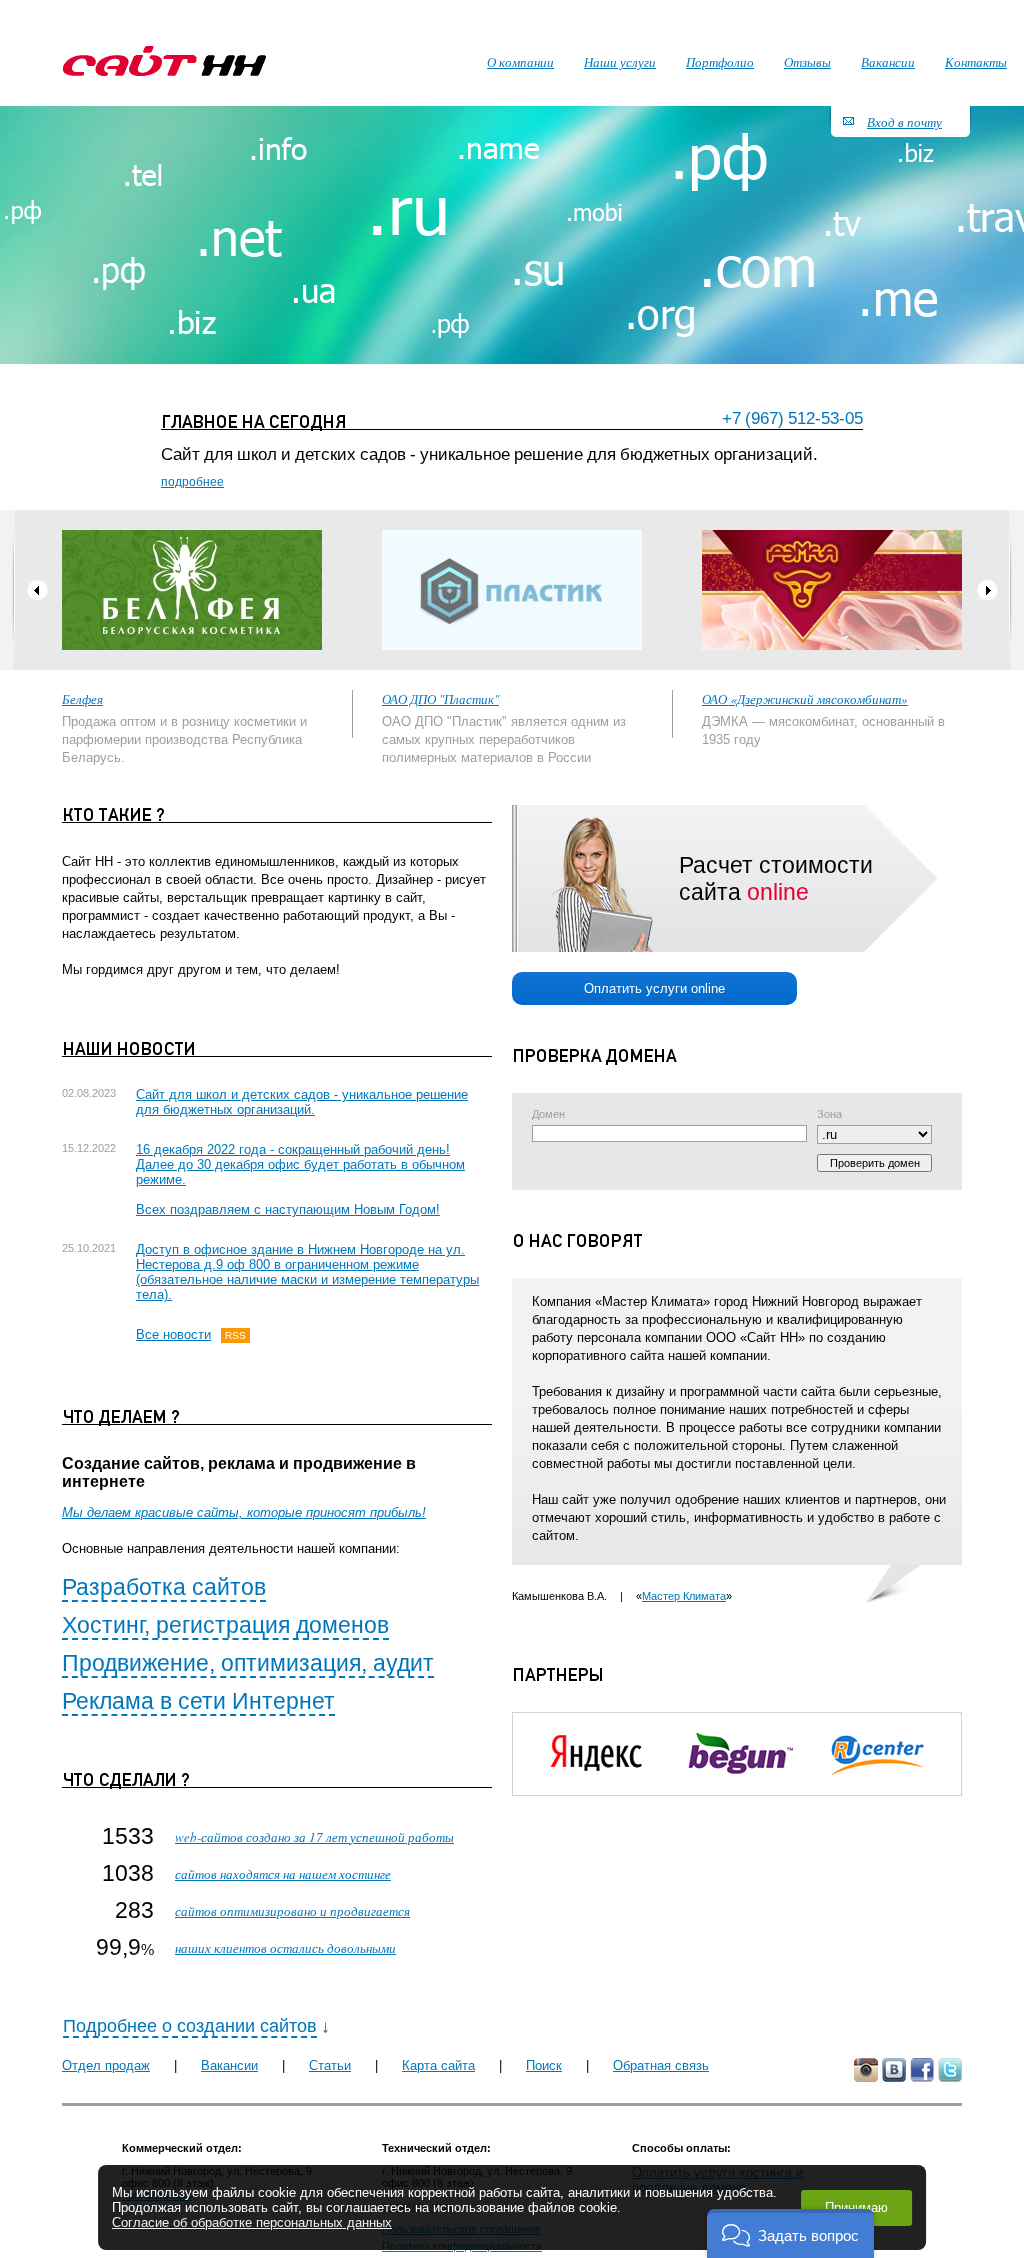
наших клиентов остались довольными (285, 1948)
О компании (520, 62)
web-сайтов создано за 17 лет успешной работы (314, 1837)
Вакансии (229, 2065)
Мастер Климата (684, 1596)
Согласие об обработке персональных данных (252, 2222)
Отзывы (807, 62)
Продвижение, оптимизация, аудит (248, 1663)
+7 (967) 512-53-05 (792, 418)
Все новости (173, 1334)
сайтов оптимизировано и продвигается (292, 1911)
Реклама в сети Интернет (198, 1701)
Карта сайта (438, 2065)
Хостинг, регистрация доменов (225, 1625)
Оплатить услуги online (654, 988)
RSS (235, 1335)
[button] (790, 2233)
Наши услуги (620, 62)
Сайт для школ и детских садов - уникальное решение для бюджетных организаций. (302, 1102)
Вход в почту (904, 122)
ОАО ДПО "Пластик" (440, 699)
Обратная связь (661, 2065)
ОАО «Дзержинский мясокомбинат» (805, 699)
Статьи (330, 2065)
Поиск (544, 2065)
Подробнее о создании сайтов (190, 2026)
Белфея (82, 699)
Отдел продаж (106, 2065)
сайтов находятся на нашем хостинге (283, 1874)
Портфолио (720, 62)
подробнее (192, 482)
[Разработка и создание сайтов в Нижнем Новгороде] (164, 61)
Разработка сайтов (164, 1587)
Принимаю (856, 2207)
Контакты (976, 62)
